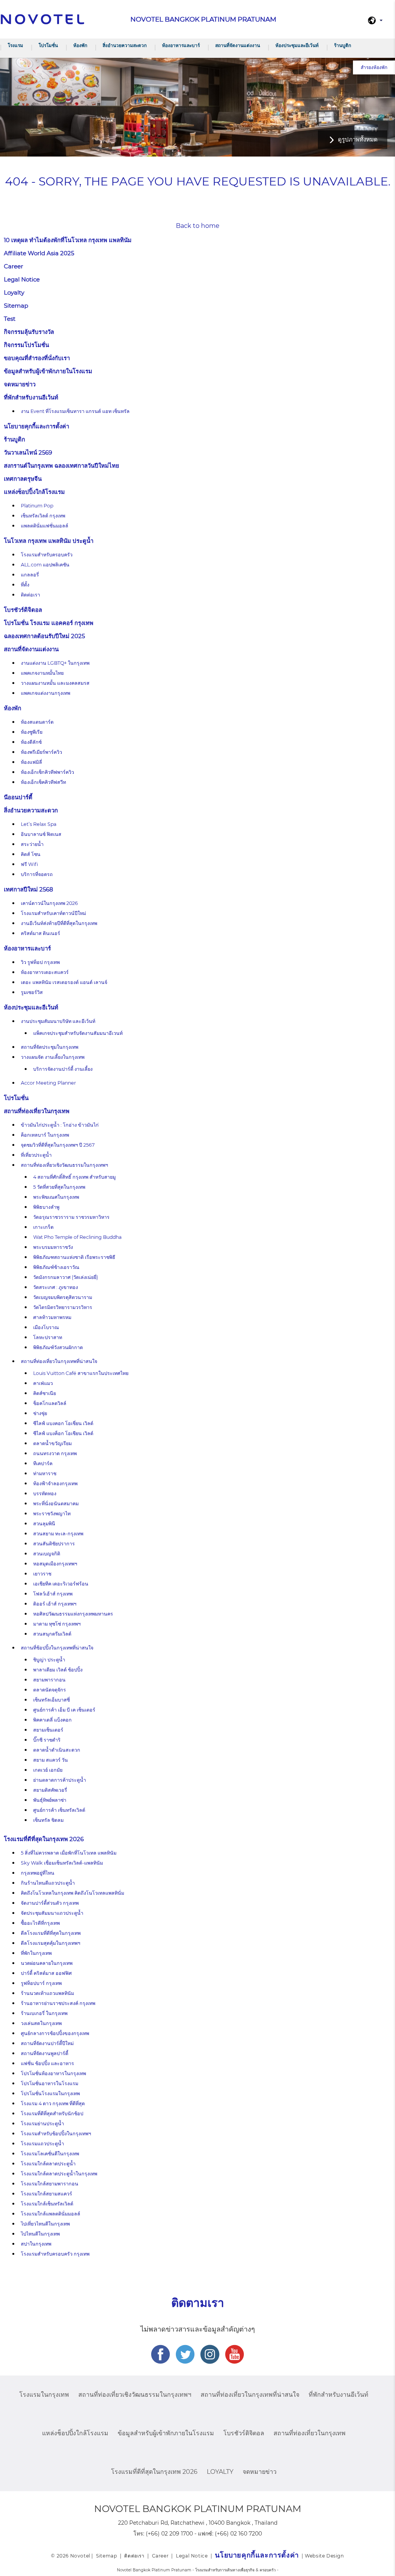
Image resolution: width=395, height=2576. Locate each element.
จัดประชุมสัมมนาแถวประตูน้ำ (52, 1913)
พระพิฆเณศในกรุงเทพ (56, 1197)
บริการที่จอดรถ (37, 874)
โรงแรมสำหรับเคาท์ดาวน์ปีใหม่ (53, 913)
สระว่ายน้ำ (32, 844)
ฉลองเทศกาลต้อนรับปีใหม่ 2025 (44, 636)
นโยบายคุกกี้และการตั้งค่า (36, 426)
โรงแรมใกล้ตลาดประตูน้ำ (48, 2164)
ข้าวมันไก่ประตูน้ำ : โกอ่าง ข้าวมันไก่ (60, 1125)
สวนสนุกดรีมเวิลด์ (52, 1634)
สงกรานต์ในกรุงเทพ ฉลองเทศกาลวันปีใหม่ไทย (62, 466)
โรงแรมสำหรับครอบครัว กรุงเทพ (55, 2254)
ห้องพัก (80, 45)
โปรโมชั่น (48, 45)
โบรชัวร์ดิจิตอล (23, 610)
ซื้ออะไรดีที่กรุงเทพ (40, 1923)
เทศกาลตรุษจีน (23, 479)
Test (10, 319)
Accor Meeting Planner (48, 1083)
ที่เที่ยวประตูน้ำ (36, 1155)
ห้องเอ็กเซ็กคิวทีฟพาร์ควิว (47, 772)
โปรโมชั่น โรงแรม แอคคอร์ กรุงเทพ (49, 623)
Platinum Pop (37, 506)
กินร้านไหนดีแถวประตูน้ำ (48, 1883)
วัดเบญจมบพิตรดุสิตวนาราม (63, 1297)
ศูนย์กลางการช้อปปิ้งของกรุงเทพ (55, 2033)
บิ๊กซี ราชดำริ (47, 1740)
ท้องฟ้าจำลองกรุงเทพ (55, 1483)
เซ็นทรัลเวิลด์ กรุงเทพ (43, 516)
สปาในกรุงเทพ (36, 2244)
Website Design (324, 2556)
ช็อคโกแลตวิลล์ (50, 1403)
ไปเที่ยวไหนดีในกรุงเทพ (45, 2224)
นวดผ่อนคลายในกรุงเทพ (47, 1963)
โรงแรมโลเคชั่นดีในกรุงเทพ (50, 2154)
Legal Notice (22, 279)
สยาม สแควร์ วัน (51, 1760)
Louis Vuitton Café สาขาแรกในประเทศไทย (81, 1373)
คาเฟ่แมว (43, 1383)
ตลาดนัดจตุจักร (50, 1690)
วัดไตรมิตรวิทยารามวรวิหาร (63, 1307)
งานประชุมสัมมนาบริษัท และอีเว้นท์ (58, 1021)
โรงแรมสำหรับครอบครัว (47, 555)
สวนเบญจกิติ (47, 1554)
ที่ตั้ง (25, 585)
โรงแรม (15, 45)
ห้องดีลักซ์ (31, 742)
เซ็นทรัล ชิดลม (48, 1820)
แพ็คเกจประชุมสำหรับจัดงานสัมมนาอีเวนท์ (78, 1033)
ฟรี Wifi (30, 864)
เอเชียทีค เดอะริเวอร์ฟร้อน (61, 1584)
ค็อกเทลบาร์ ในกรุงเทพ (45, 1135)
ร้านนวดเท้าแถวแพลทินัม (47, 1993)
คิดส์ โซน (31, 854)
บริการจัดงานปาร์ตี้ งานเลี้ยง (63, 1069)
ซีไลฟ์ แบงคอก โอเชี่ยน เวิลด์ (63, 1423)
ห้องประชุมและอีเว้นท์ (297, 45)
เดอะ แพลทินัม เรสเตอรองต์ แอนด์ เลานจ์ (64, 982)
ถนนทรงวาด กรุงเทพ (55, 1453)
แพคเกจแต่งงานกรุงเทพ (46, 693)
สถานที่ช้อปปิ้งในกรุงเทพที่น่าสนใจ (57, 1648)
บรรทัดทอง (45, 1494)
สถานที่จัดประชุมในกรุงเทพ (50, 1047)
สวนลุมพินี (44, 1524)
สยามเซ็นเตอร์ (48, 1730)
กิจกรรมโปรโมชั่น (26, 345)
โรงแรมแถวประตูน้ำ (42, 2144)
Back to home (198, 226)
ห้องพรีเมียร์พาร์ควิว (41, 752)
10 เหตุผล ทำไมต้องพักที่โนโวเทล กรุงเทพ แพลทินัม (68, 240)
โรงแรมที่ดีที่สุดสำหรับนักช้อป (52, 2114)
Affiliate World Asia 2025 (39, 253)
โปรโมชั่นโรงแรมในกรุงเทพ (50, 2093)
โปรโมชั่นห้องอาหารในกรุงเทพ (53, 2073)
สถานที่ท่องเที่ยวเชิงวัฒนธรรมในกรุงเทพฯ (64, 1165)
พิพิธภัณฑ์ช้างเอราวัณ (56, 1267)
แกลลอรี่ (30, 575)
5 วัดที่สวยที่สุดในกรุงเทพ (59, 1187)
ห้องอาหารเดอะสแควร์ (45, 972)
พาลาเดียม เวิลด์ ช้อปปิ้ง (58, 1670)
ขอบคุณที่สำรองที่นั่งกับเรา (37, 358)
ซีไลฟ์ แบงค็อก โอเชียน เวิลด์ (63, 1433)
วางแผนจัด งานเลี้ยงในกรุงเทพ (53, 1057)
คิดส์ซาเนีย (45, 1393)
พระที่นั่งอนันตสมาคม (56, 1504)
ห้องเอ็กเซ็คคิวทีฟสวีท (43, 782)
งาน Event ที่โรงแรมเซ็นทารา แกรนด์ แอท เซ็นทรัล (75, 411)
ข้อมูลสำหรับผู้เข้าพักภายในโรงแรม (48, 371)
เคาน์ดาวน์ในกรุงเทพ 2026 (49, 903)
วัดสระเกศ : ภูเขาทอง (56, 1287)
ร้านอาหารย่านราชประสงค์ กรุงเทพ (58, 2003)
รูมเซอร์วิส (32, 992)
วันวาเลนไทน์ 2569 (28, 452)
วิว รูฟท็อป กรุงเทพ (40, 962)
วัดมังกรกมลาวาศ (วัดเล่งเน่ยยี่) (66, 1277)
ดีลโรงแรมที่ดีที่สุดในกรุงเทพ (51, 1933)
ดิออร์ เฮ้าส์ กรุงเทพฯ (55, 1604)
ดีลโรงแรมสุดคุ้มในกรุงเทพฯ (51, 1943)
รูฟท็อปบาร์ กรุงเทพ (41, 1983)
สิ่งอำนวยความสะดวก (125, 45)
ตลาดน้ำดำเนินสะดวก (57, 1750)
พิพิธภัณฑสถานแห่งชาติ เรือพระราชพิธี (74, 1257)
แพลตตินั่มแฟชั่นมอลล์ (45, 526)
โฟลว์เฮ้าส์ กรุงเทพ (53, 1594)
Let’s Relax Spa (39, 824)
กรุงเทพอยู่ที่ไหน (38, 1873)
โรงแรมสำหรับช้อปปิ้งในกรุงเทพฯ (56, 2134)
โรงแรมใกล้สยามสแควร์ (46, 2194)
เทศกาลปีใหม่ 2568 (29, 889)
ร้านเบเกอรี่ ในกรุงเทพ (44, 2013)
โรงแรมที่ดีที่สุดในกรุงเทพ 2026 (44, 1839)
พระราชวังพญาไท (52, 1514)
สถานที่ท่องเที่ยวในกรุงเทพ (37, 1111)
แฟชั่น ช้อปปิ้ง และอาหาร (47, 2063)
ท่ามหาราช (45, 1473)
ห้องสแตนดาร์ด (37, 722)
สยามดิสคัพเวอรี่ (50, 1790)
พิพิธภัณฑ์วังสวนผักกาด (58, 1347)
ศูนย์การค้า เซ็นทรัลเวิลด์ (59, 1810)
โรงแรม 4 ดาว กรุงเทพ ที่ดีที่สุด (53, 2103)
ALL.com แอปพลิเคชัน (45, 565)
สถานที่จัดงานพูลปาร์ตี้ (45, 2053)
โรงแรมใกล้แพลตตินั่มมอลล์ (51, 2214)
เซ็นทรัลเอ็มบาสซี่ (51, 1700)
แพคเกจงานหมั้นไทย (42, 673)
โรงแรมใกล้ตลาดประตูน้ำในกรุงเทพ (59, 2174)
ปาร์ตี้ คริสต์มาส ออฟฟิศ (46, 1973)
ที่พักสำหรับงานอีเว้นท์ (31, 397)
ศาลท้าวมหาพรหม (52, 1317)
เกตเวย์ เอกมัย (48, 1770)
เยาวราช (42, 1574)
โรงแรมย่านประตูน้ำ (42, 2124)
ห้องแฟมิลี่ (31, 762)
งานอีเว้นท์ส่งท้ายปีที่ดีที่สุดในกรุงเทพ (59, 923)
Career (14, 266)
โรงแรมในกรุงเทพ (44, 2395)
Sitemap (16, 306)
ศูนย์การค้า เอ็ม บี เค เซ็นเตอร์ (64, 1710)
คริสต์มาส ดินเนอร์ (41, 933)
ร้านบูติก (343, 45)
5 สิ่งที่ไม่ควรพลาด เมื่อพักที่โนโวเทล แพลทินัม (69, 1853)
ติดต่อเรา (30, 595)
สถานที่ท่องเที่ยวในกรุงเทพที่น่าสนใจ (59, 1361)
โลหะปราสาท (48, 1337)
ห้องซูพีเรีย (32, 732)
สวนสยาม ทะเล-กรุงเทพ (58, 1534)
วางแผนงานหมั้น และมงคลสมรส (55, 683)
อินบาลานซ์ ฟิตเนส (41, 834)
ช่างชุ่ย (40, 1413)
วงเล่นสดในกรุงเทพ (41, 2023)
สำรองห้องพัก (374, 67)
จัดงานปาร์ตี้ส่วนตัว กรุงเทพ (50, 1903)
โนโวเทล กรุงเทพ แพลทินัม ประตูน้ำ (49, 541)
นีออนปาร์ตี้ (18, 797)
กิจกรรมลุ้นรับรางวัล (29, 332)
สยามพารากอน (49, 1680)
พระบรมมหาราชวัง (53, 1247)
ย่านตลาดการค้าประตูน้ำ (60, 1780)
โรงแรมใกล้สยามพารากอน (50, 2184)
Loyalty (14, 292)
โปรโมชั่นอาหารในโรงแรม (50, 2083)
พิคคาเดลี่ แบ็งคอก (52, 1720)
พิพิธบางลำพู (46, 1207)
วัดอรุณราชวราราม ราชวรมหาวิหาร (71, 1217)
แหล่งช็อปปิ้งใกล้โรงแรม (34, 492)
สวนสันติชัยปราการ (54, 1544)
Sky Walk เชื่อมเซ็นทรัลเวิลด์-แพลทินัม (62, 1863)
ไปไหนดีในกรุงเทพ (40, 2234)
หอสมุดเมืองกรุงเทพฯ (55, 1564)
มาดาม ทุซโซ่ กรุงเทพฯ (57, 1624)
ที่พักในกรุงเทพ (36, 1953)
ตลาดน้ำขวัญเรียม (52, 1443)
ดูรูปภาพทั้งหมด (358, 139)
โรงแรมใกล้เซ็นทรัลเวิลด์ (47, 2204)
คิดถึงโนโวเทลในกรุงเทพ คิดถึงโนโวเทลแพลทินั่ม (73, 1893)
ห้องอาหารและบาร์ (181, 45)
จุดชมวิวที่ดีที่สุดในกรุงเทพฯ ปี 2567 (58, 1145)
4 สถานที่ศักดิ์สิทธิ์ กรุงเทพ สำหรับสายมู (74, 1177)
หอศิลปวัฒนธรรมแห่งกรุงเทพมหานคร (73, 1614)
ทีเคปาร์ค (43, 1463)
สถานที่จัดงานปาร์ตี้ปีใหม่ (47, 2043)
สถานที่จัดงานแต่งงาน (238, 45)
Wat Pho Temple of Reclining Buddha (77, 1237)
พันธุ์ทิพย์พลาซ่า (50, 1800)
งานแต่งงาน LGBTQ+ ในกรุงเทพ (55, 663)
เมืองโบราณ (46, 1327)
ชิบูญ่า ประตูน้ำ (49, 1660)
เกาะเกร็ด (43, 1227)
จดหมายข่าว (20, 384)
